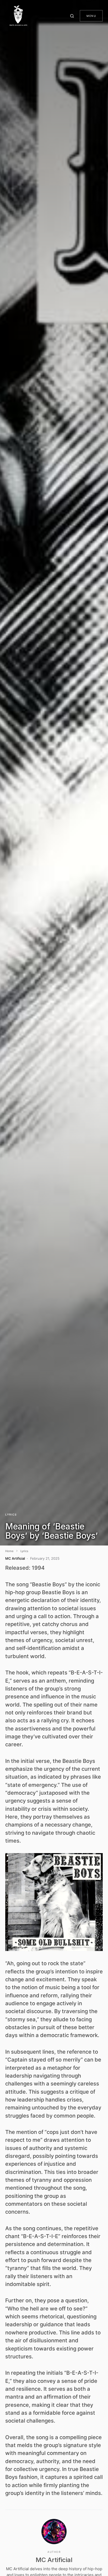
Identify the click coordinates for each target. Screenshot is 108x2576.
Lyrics (11, 1514)
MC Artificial (54, 2560)
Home (9, 1551)
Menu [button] (91, 16)
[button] (73, 16)
